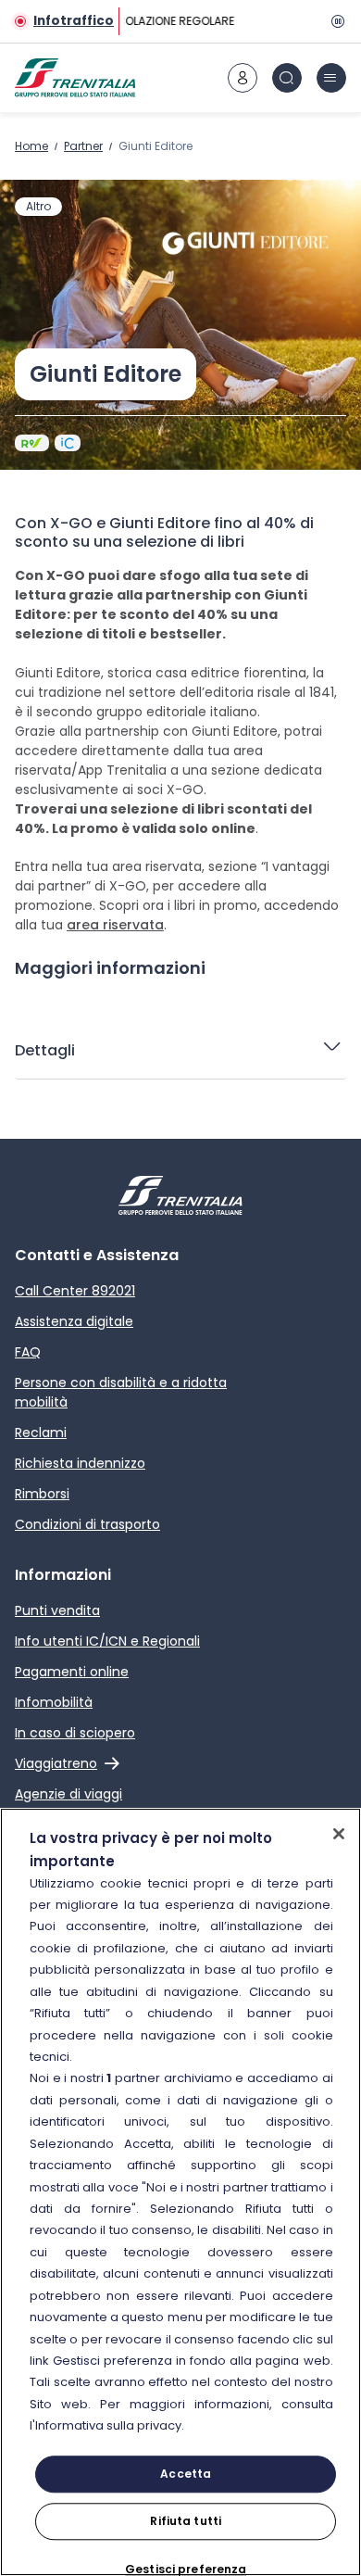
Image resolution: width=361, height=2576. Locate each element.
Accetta (186, 2474)
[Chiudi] (339, 1834)
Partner (83, 146)
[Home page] (75, 78)
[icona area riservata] (243, 78)
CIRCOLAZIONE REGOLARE (164, 21)
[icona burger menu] (331, 78)
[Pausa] (335, 21)
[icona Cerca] (287, 78)
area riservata (115, 925)
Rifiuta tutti (186, 2521)
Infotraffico (74, 21)
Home (31, 146)
